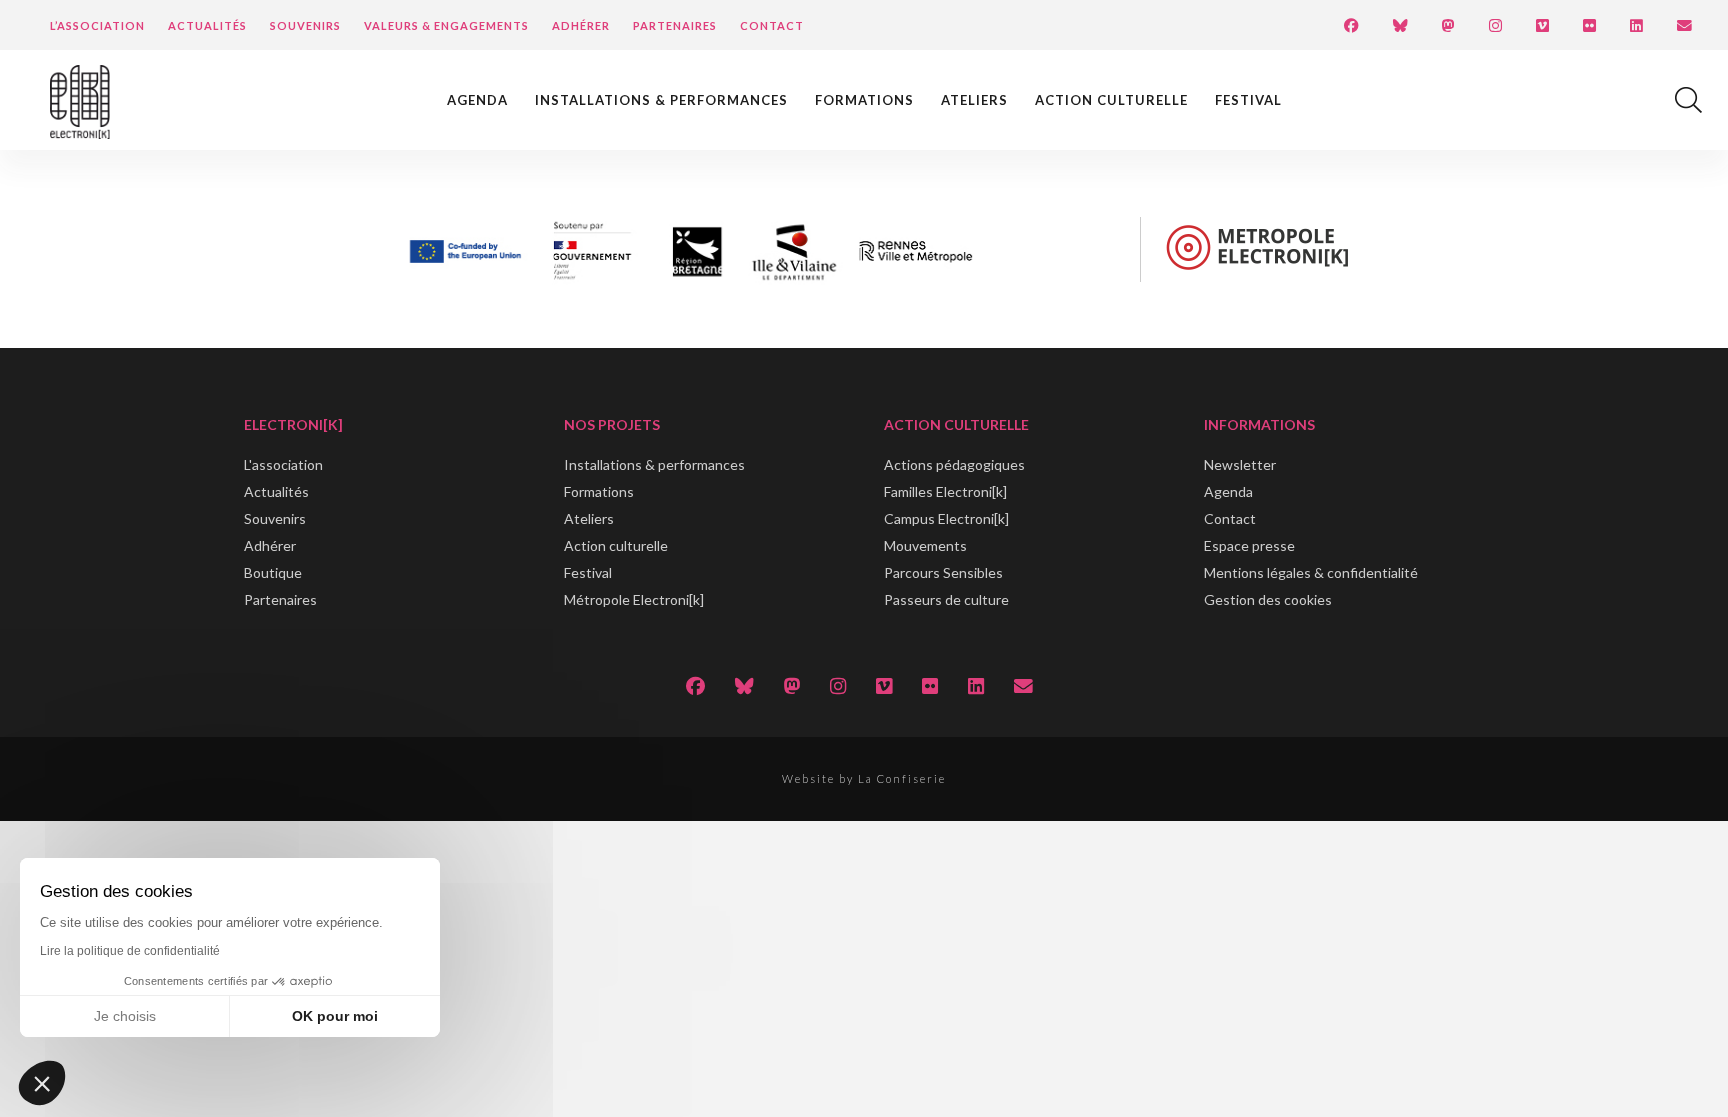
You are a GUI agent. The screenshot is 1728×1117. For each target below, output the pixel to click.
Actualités (207, 25)
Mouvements (925, 545)
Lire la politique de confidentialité (130, 951)
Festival (1248, 100)
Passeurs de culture (946, 599)
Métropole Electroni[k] (634, 599)
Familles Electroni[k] (945, 491)
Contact (772, 25)
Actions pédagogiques (954, 464)
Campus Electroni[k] (946, 518)
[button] (42, 1083)
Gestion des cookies (1268, 599)
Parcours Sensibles (943, 572)
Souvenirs (305, 25)
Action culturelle (1111, 100)
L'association (283, 464)
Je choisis (125, 1016)
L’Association (97, 25)
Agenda (477, 100)
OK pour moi (335, 1016)
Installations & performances (661, 100)
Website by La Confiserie (864, 778)
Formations (864, 100)
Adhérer (581, 25)
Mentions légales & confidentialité (1311, 572)
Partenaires (675, 25)
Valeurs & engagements (446, 25)
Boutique (273, 572)
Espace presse (1249, 545)
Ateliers (974, 100)
